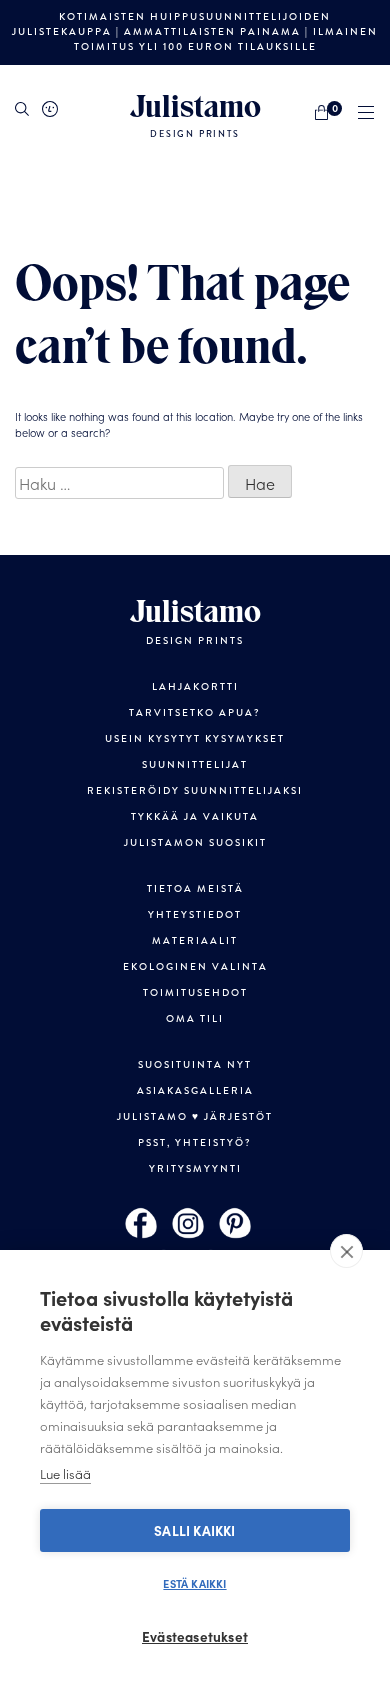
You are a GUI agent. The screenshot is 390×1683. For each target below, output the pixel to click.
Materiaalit (195, 941)
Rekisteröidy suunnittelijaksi (195, 791)
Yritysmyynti (195, 1169)
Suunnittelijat (195, 765)
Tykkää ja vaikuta (195, 817)
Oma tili (195, 1019)
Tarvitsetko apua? (195, 713)
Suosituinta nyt (195, 1065)
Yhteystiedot (195, 915)
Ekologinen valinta (195, 967)
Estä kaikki (194, 1583)
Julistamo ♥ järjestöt (195, 1117)
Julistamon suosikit (195, 843)
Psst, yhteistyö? (195, 1143)
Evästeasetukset (195, 1636)
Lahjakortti (195, 687)
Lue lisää (65, 1473)
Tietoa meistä (195, 889)
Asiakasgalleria (195, 1091)
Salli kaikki (194, 1530)
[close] (346, 1251)
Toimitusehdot (195, 993)
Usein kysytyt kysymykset (195, 739)
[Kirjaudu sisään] (50, 109)
